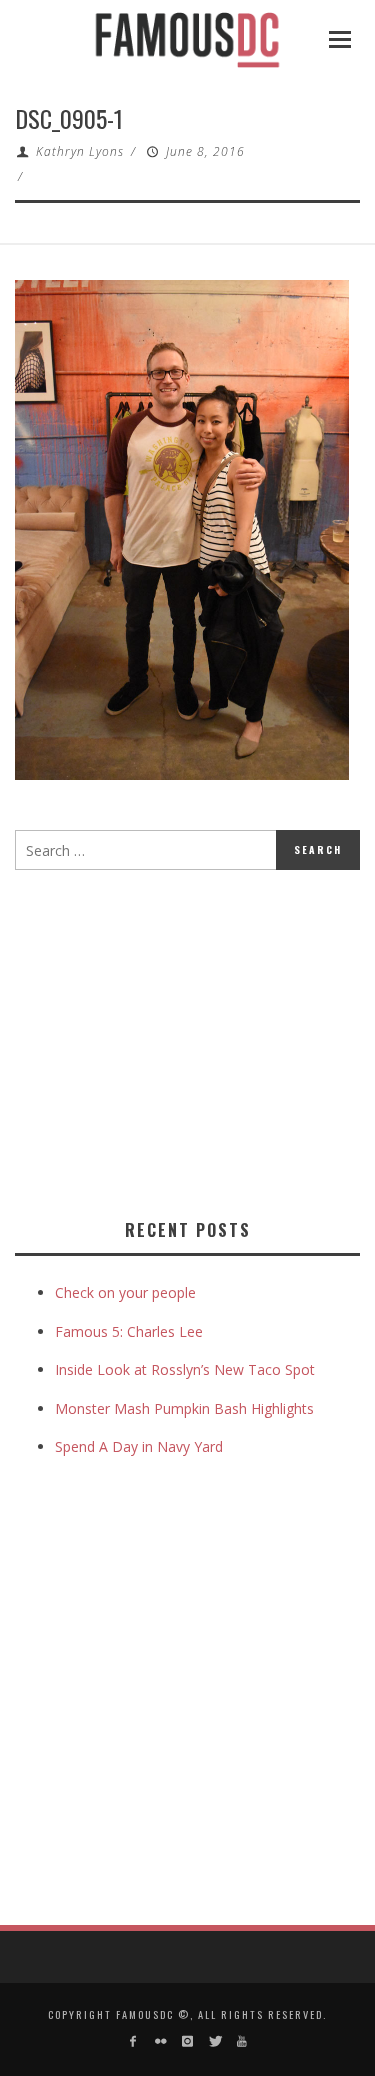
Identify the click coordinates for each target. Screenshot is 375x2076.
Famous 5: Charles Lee (129, 1331)
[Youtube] (242, 2041)
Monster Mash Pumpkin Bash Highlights (184, 1408)
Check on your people (127, 1292)
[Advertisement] (183, 1040)
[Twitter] (214, 2041)
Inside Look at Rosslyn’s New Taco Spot (185, 1369)
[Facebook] (132, 2041)
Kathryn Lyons (80, 151)
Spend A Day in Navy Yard (139, 1446)
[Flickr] (159, 2041)
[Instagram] (187, 2041)
